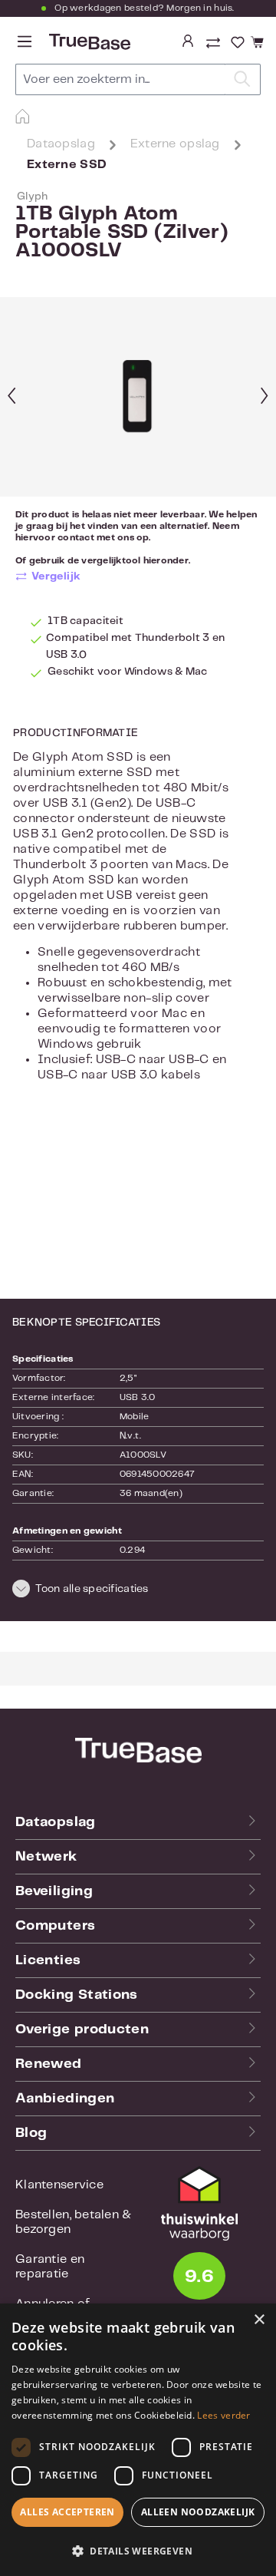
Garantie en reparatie (50, 2267)
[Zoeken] (243, 79)
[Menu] (25, 42)
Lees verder (223, 2415)
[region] (138, 397)
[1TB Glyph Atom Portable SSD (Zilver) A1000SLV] (138, 397)
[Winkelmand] (255, 43)
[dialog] (138, 2440)
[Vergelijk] (215, 45)
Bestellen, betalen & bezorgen (74, 2222)
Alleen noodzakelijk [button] (198, 2512)
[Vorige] (11, 397)
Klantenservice (59, 2185)
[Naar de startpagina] (88, 42)
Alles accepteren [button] (67, 2512)
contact (76, 538)
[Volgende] (264, 397)
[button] (138, 1591)
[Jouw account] (188, 42)
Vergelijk (56, 576)
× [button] (259, 2320)
